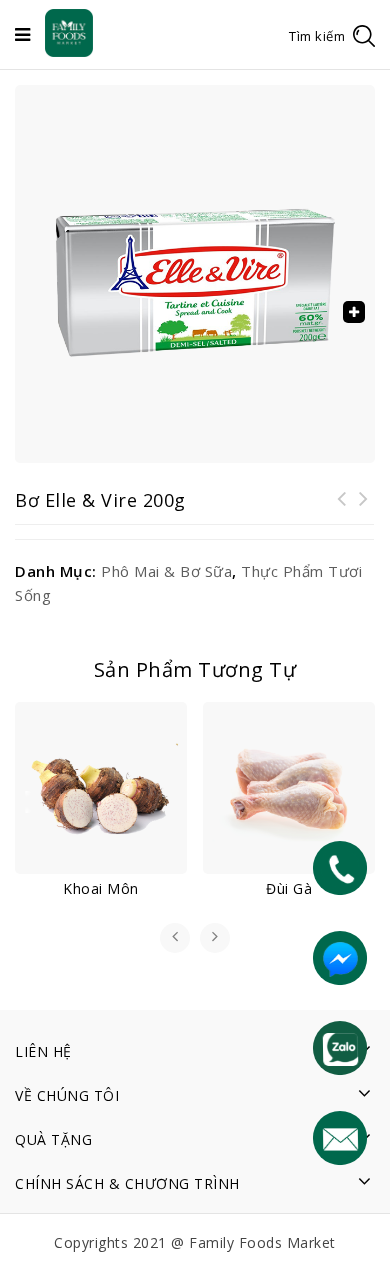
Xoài (364, 511)
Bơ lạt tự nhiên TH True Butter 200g (342, 511)
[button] (354, 312)
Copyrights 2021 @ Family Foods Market (195, 1242)
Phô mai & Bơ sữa (166, 571)
